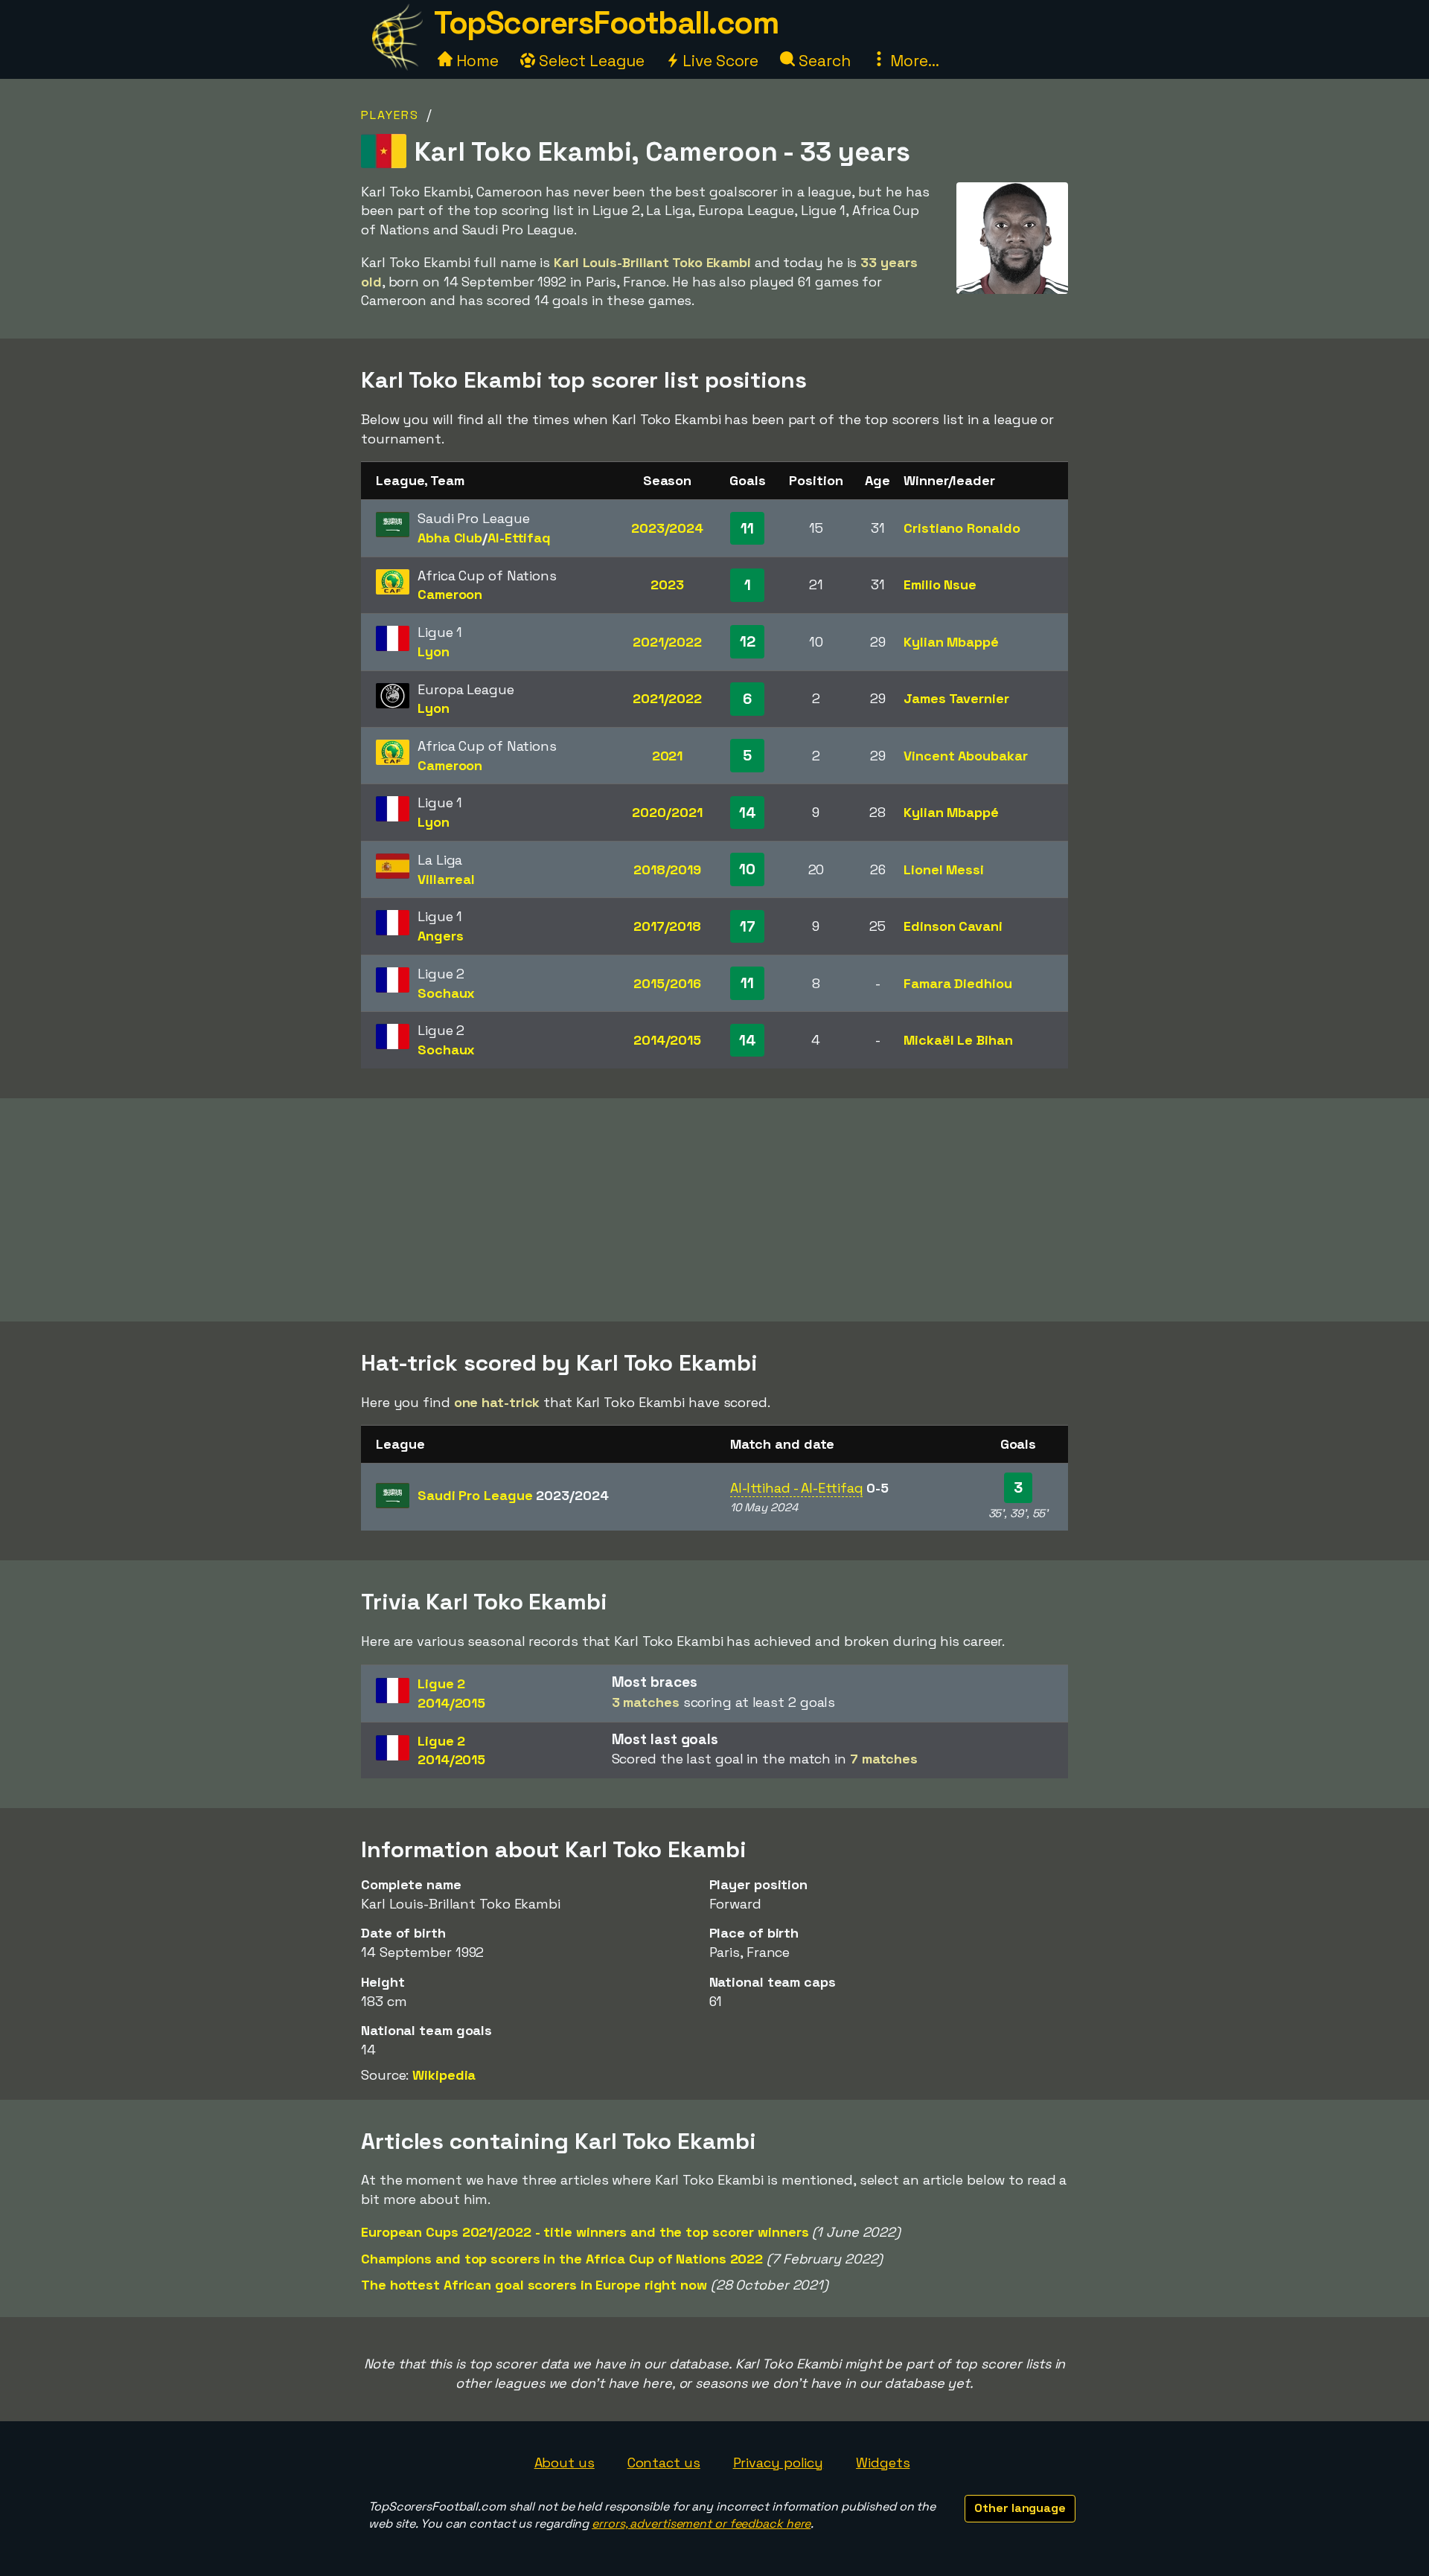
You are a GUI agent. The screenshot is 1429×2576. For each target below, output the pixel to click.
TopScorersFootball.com (606, 23)
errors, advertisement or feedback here (701, 2524)
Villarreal (446, 879)
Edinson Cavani (953, 926)
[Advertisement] (714, 1210)
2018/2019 (667, 869)
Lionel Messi (944, 869)
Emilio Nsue (940, 584)
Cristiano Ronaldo (962, 528)
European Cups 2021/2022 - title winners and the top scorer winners (585, 2232)
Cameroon (450, 594)
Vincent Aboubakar (965, 756)
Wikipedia (444, 2075)
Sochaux (446, 993)
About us (565, 2463)
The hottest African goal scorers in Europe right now (534, 2285)
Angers (440, 936)
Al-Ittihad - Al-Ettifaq (797, 1488)
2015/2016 (667, 983)
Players (390, 115)
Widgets (883, 2463)
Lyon (434, 651)
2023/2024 (667, 528)
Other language (1020, 2508)
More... (912, 61)
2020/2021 (667, 812)
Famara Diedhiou (958, 983)
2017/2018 (667, 926)
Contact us (664, 2463)
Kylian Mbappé (951, 642)
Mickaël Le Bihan (958, 1040)
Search (822, 61)
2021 (668, 756)
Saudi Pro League (513, 1495)
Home (476, 61)
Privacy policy (779, 2463)
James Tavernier (956, 698)
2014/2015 (667, 1040)
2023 (667, 584)
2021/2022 (667, 642)
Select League (590, 61)
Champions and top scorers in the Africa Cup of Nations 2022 (562, 2259)
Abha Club (450, 538)
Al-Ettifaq (519, 538)
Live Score (719, 61)
